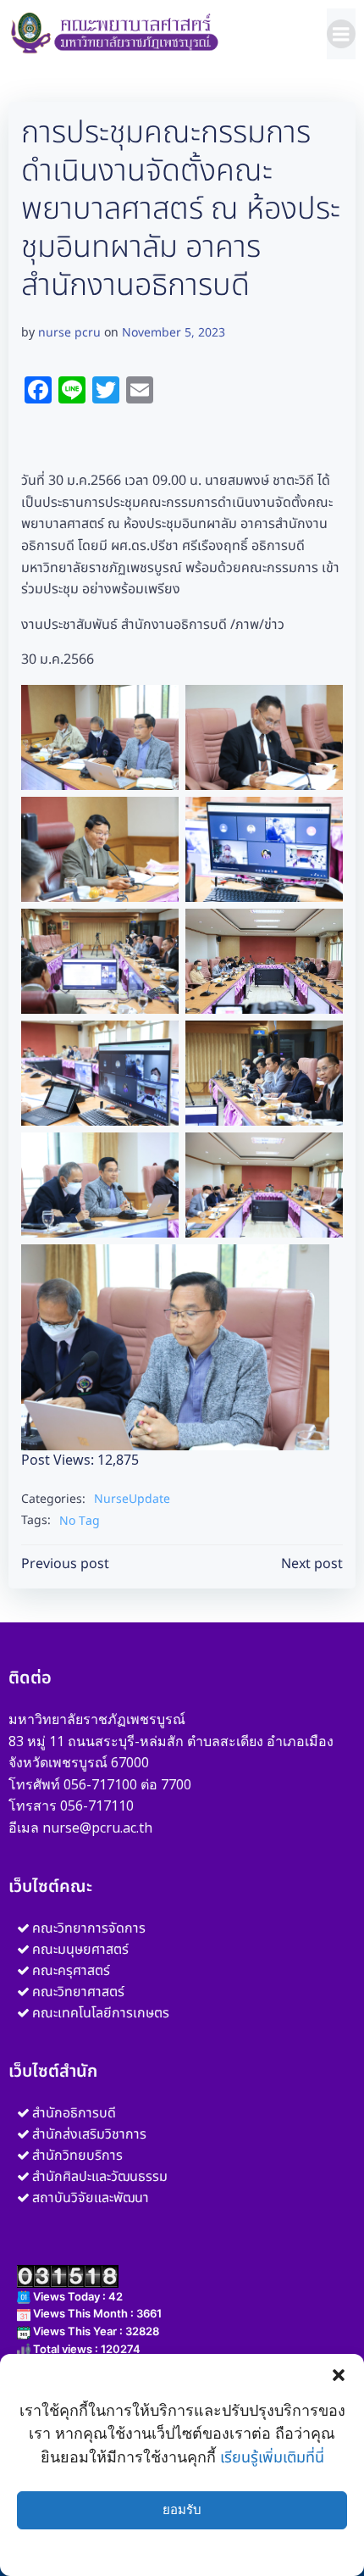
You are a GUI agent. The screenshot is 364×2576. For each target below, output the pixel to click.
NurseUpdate (132, 1499)
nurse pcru (69, 333)
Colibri (182, 2523)
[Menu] (341, 34)
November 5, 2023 (174, 333)
